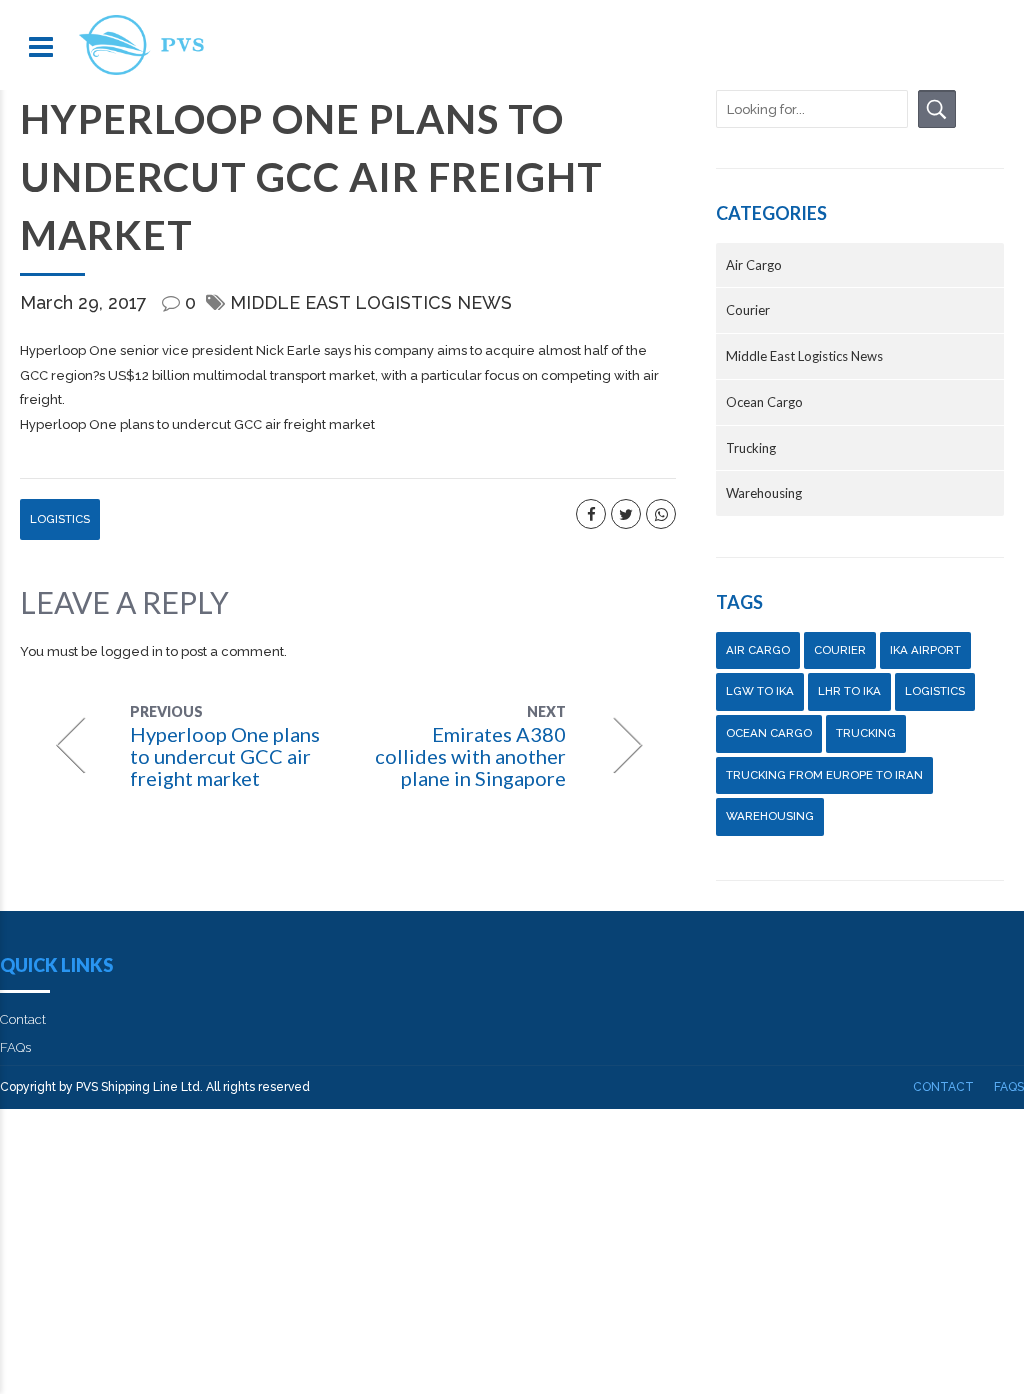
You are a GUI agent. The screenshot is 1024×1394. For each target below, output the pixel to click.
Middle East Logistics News (371, 302)
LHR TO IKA (849, 691)
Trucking (751, 448)
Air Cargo (754, 265)
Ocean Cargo (764, 402)
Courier (748, 310)
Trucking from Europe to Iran (824, 775)
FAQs (15, 1047)
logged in (132, 651)
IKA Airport (925, 650)
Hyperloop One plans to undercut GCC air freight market (197, 424)
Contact (23, 1019)
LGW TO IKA (760, 691)
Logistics (60, 519)
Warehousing (764, 493)
